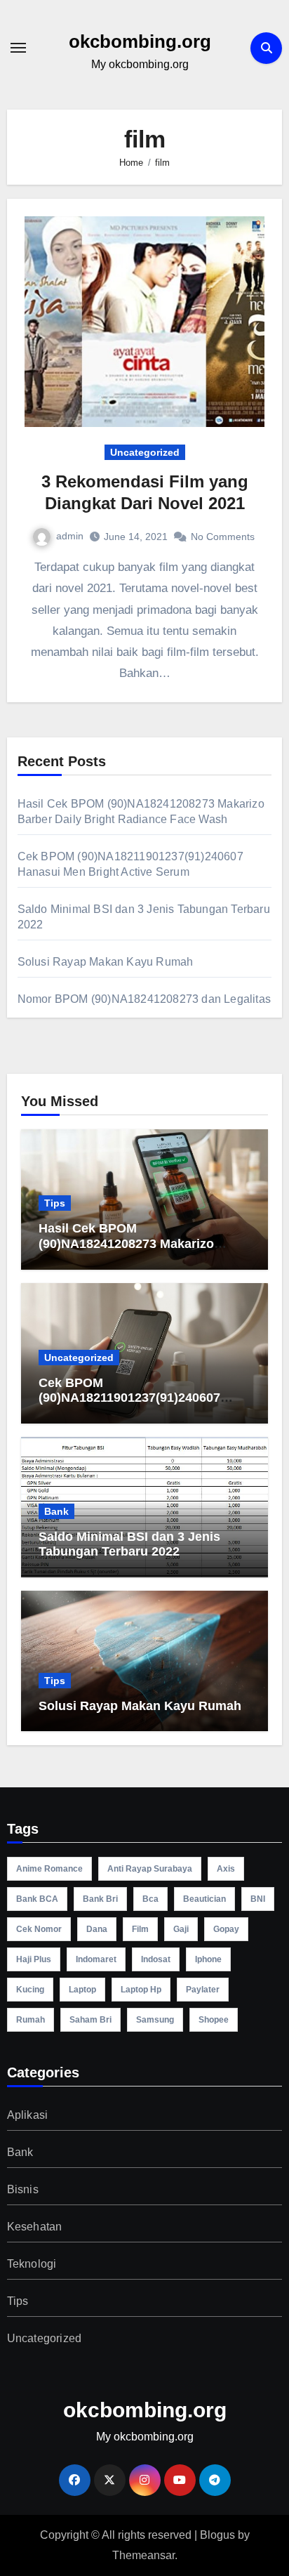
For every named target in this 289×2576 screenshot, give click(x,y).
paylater (203, 1990)
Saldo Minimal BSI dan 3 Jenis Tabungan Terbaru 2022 (129, 1544)
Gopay (226, 1929)
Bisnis (23, 2189)
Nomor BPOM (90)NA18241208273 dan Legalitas (144, 999)
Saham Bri (90, 2020)
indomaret (96, 1959)
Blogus (217, 2535)
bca (150, 1899)
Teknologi (32, 2264)
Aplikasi (28, 2115)
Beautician (204, 1899)
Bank (56, 1511)
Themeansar (143, 2555)
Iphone (208, 1959)
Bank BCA (37, 1899)
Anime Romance (49, 1869)
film (140, 1929)
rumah (31, 2020)
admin (70, 536)
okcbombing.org (140, 41)
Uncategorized (145, 452)
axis (226, 1869)
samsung (155, 2020)
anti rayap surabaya (150, 1869)
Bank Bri (100, 1899)
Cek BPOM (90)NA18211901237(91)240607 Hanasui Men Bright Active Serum (140, 1398)
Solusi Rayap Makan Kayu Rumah (106, 962)
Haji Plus (34, 1959)
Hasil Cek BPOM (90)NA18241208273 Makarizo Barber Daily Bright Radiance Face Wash (142, 1251)
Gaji (181, 1929)
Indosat (156, 1959)
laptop (82, 1990)
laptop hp (141, 1990)
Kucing (30, 1990)
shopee (214, 2020)
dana (97, 1929)
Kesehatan (35, 2227)
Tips (55, 1203)
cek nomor (39, 1929)
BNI (258, 1899)
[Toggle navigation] (18, 48)
